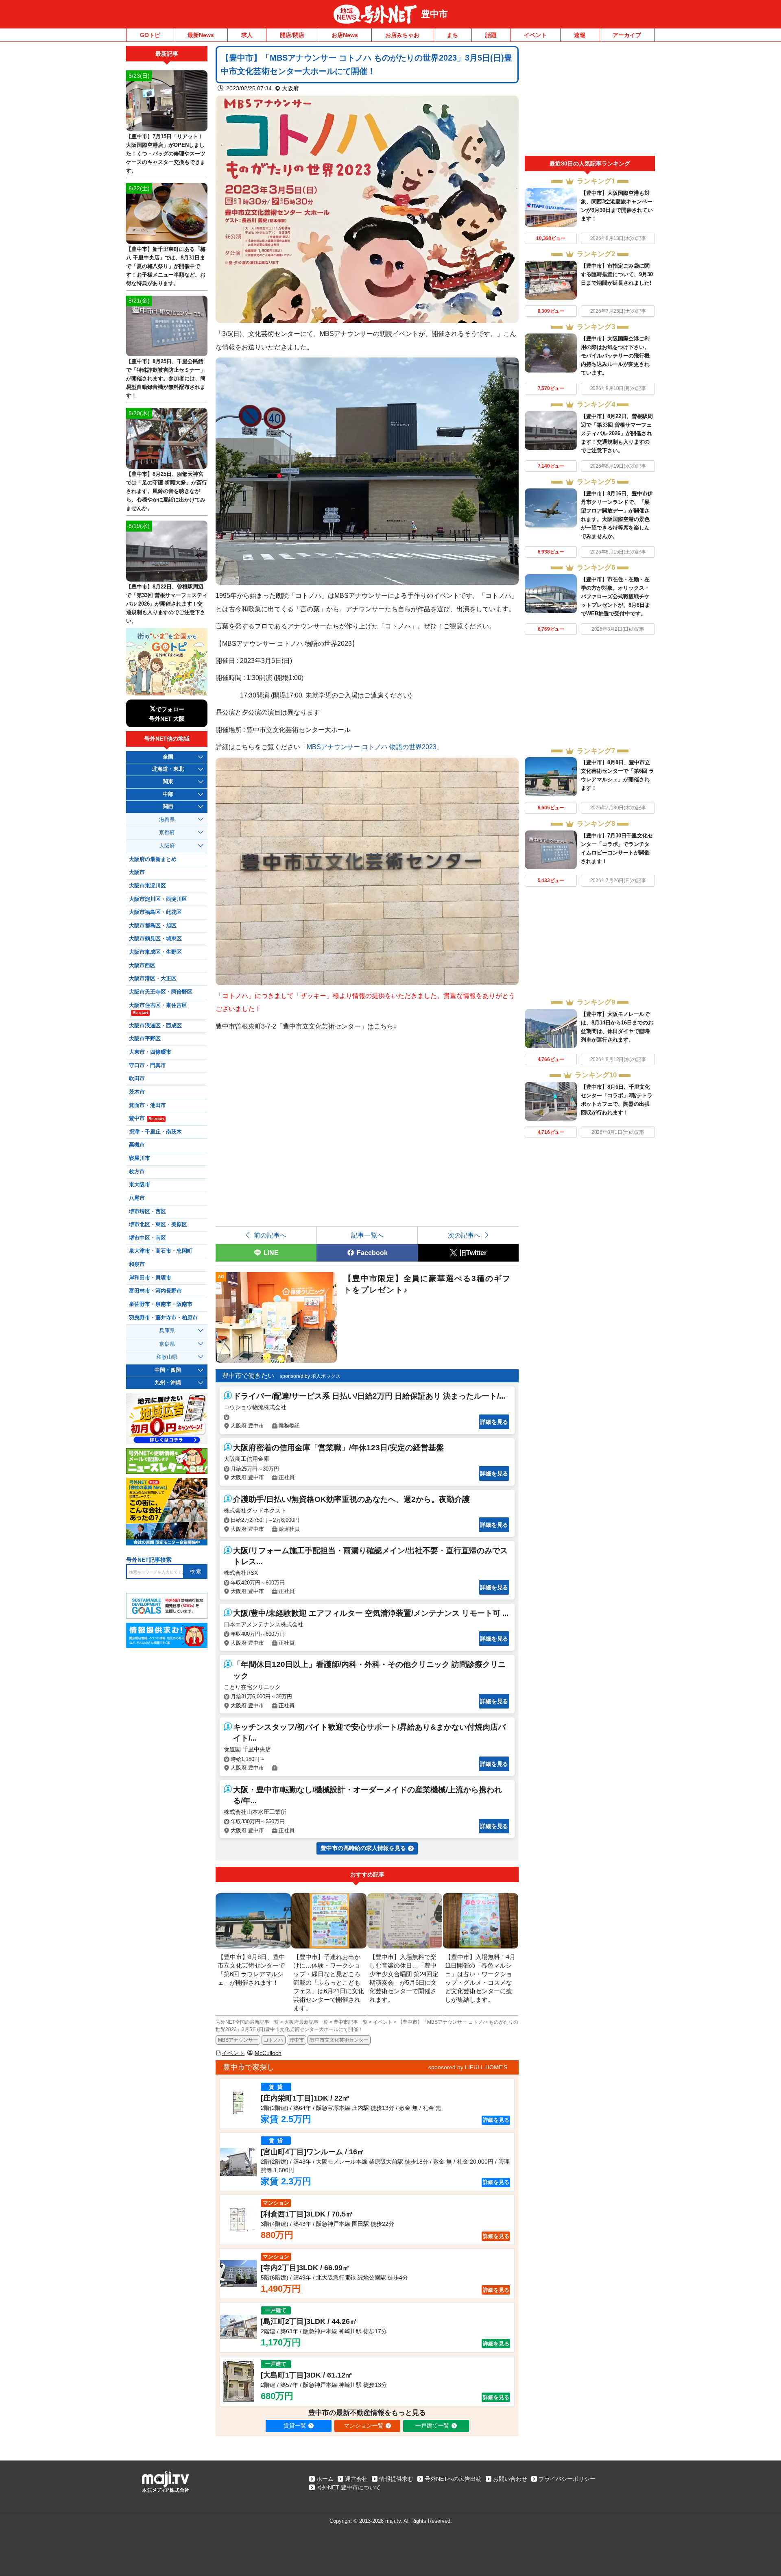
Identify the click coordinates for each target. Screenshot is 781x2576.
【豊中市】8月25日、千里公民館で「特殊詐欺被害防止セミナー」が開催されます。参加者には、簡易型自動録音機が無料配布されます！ (166, 378)
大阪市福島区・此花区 (155, 912)
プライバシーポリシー (567, 2479)
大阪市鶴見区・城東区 (155, 939)
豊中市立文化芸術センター (339, 2040)
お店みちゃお (402, 35)
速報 (580, 35)
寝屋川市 (140, 1158)
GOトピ (150, 35)
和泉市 (137, 1264)
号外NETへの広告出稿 (453, 2479)
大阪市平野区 (145, 1039)
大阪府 (290, 88)
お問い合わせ (510, 2479)
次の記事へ (464, 1235)
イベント (535, 35)
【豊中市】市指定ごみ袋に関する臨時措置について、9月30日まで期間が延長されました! (617, 274)
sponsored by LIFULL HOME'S (468, 2067)
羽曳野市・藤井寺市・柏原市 (163, 1318)
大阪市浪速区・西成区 (155, 1026)
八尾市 (137, 1198)
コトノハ (273, 2040)
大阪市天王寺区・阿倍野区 (161, 992)
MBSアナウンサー (238, 2040)
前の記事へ (270, 1235)
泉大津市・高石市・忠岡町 (161, 1251)
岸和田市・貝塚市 (150, 1278)
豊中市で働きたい (248, 1376)
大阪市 (137, 872)
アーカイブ (627, 35)
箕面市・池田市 (147, 1105)
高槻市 (137, 1145)
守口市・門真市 (147, 1066)
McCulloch (268, 2053)
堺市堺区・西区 (147, 1212)
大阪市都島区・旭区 (153, 926)
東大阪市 (140, 1185)
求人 (247, 35)
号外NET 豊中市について (349, 2487)
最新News (201, 35)
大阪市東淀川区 (147, 886)
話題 (491, 35)
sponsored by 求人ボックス (310, 1376)
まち (452, 35)
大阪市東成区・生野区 (155, 952)
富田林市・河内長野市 (155, 1291)
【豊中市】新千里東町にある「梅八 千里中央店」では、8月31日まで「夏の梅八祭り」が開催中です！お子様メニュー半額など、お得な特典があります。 (166, 266)
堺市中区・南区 (147, 1238)
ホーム (325, 2479)
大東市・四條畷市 (150, 1052)
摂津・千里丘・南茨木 (155, 1132)
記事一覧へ (367, 1235)
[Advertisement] (590, 101)
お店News (345, 35)
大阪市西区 (142, 965)
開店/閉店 (292, 35)
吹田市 (137, 1079)
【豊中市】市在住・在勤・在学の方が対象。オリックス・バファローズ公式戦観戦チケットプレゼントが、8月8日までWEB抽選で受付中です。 (615, 596)
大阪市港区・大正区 (153, 979)
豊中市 (434, 14)
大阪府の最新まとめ (153, 859)
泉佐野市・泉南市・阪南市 (161, 1304)
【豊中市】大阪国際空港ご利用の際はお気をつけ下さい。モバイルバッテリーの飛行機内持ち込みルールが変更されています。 (615, 356)
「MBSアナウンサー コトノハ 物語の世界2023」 (372, 747)
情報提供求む (396, 2479)
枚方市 (137, 1172)
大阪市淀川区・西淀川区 (158, 899)
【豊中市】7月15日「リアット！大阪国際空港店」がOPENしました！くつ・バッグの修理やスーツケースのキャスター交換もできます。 (166, 154)
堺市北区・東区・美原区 (158, 1225)
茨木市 (137, 1092)
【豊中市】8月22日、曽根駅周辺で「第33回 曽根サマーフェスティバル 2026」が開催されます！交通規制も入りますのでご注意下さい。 (617, 433)
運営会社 (356, 2479)
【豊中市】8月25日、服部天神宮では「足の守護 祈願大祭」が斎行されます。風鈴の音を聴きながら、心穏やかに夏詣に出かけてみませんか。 (167, 491)
